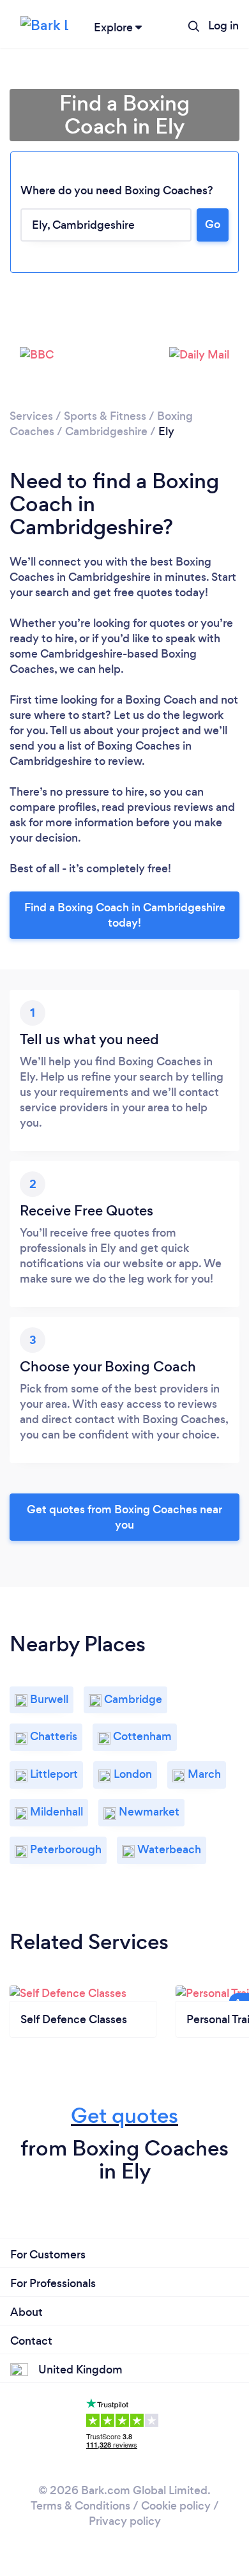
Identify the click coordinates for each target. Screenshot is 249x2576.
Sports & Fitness (105, 416)
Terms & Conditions (80, 2506)
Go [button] (213, 224)
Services (31, 416)
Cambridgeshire (106, 431)
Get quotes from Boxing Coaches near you (124, 1517)
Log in (223, 26)
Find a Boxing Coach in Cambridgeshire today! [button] (125, 915)
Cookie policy (176, 2506)
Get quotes (124, 2116)
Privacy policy (125, 2521)
